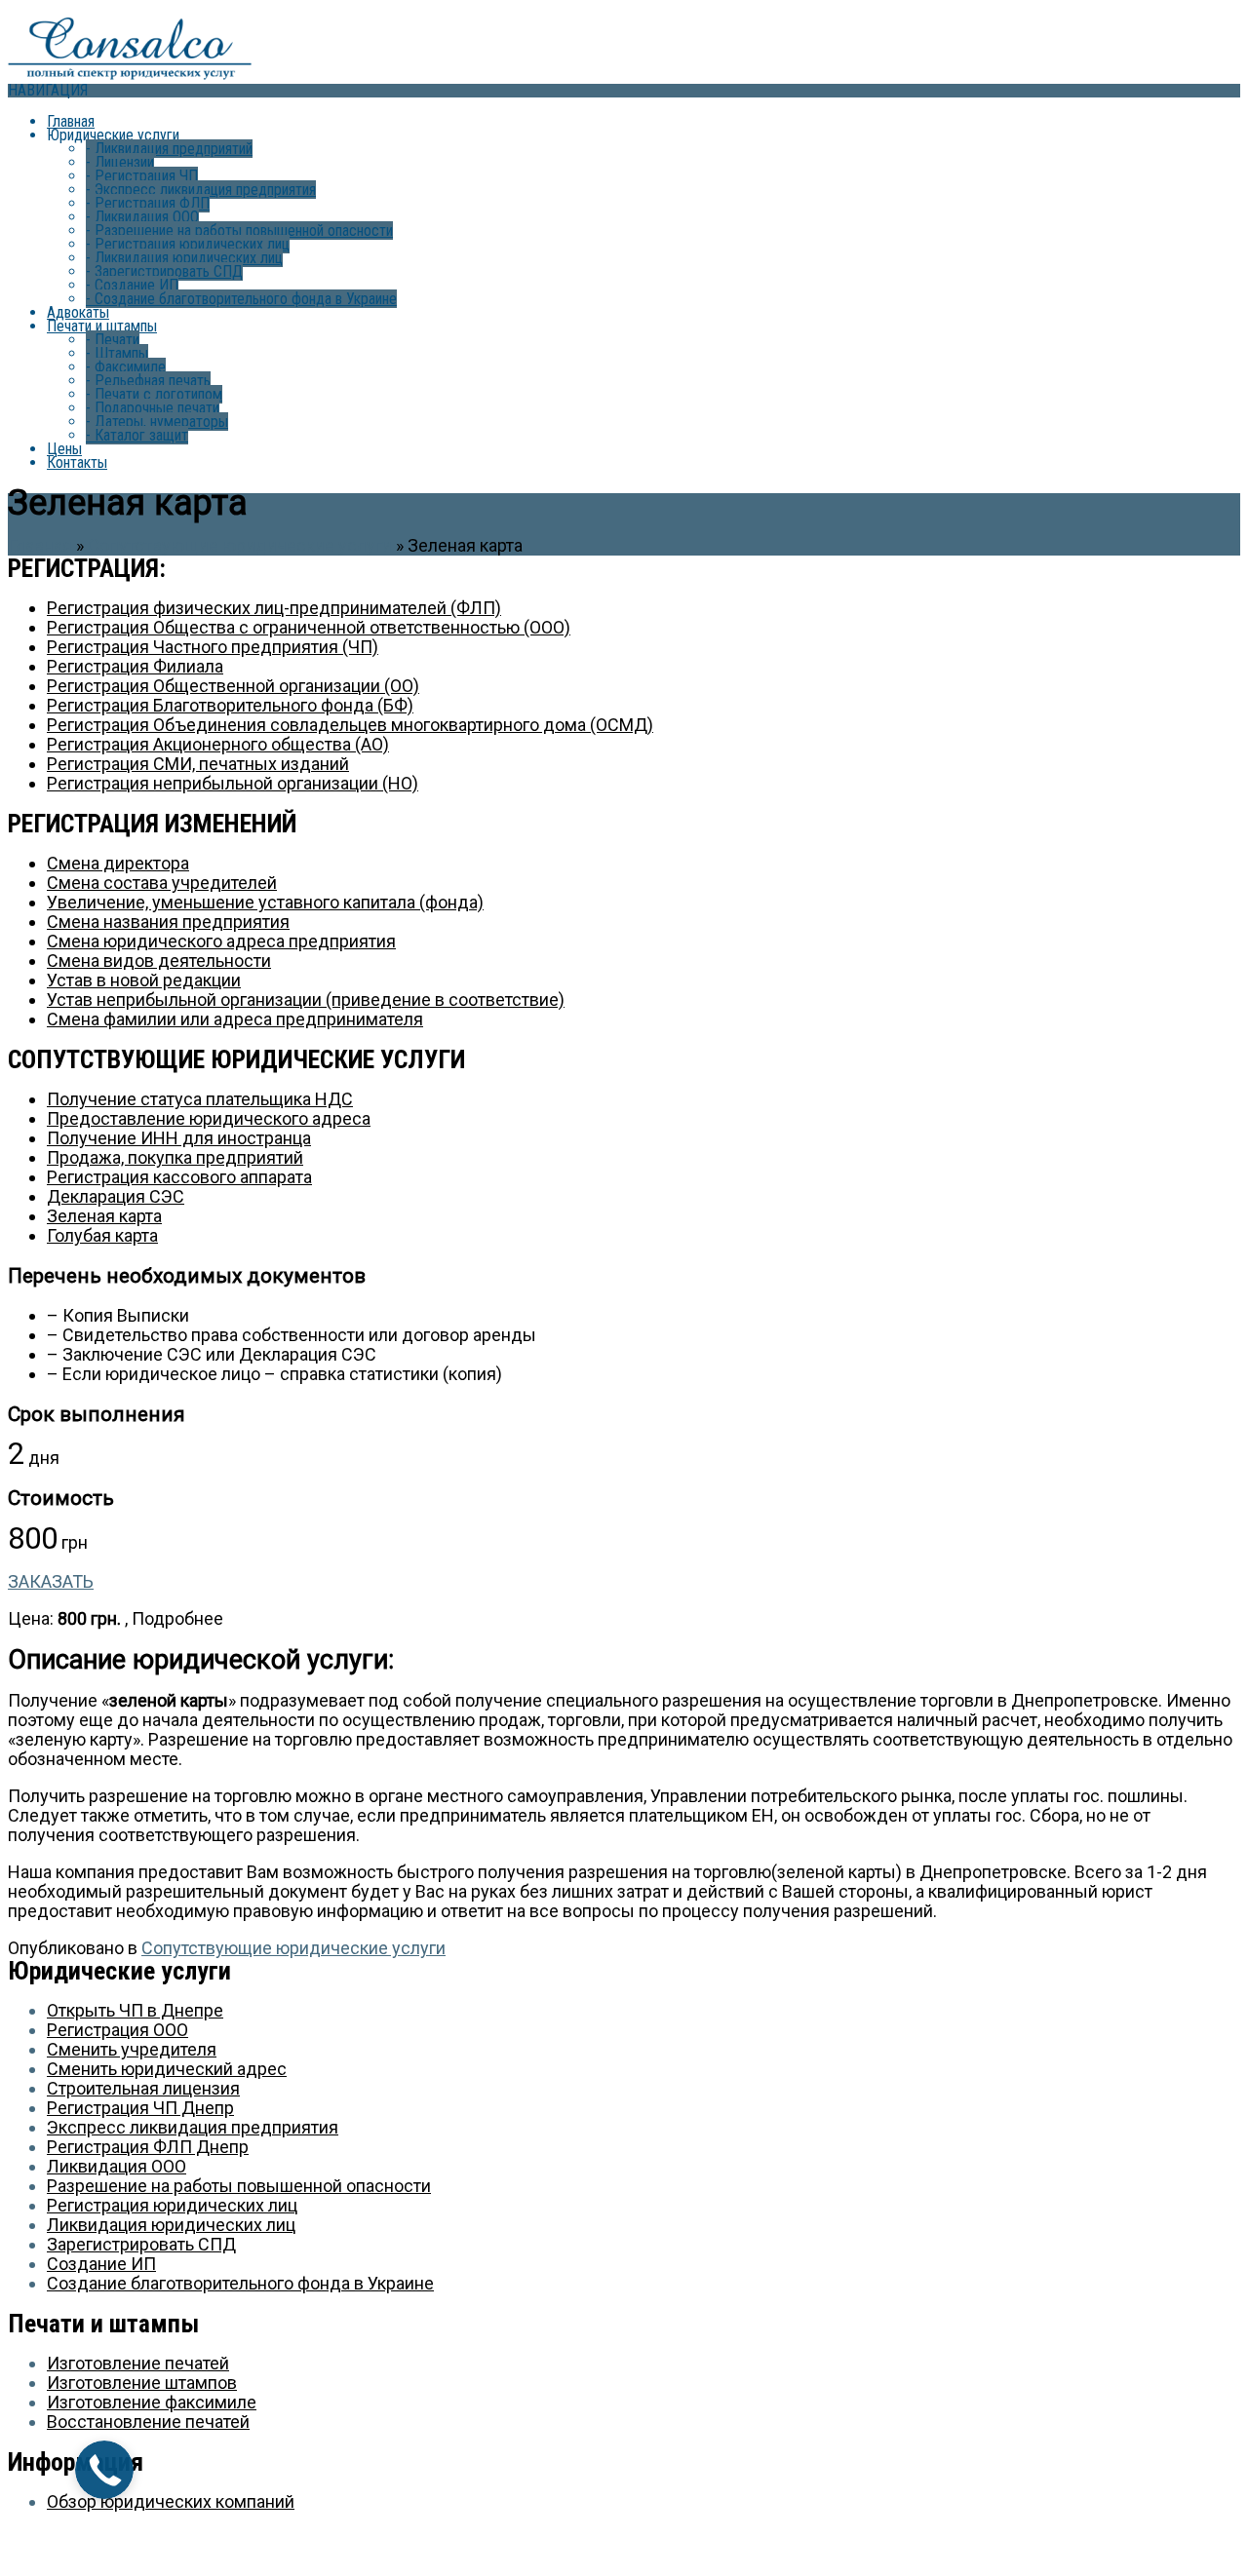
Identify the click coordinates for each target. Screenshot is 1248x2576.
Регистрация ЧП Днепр (140, 2108)
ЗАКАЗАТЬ (51, 1581)
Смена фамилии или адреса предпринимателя (235, 1019)
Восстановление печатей (148, 2422)
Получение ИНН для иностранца (179, 1138)
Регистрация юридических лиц (188, 244)
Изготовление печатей (138, 2363)
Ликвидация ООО (142, 217)
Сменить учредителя (132, 2049)
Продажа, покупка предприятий (175, 1157)
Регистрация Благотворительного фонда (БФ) (230, 705)
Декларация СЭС (116, 1196)
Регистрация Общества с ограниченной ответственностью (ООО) (309, 627)
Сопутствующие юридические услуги (240, 545)
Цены (64, 449)
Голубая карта (102, 1235)
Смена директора (118, 863)
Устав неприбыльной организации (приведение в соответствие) (306, 1000)
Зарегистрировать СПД (164, 271)
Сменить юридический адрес (167, 2069)
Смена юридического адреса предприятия (221, 941)
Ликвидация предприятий (169, 149)
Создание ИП (132, 285)
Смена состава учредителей (162, 883)
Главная (71, 121)
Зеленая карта (104, 1216)
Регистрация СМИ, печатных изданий (198, 764)
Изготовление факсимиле (152, 2402)
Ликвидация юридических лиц (184, 258)
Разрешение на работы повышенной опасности (239, 231)
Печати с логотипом (154, 394)
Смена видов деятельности (159, 961)
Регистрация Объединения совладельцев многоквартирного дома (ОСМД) (350, 725)
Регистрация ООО (117, 2030)
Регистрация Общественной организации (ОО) (233, 686)
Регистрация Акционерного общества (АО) (218, 744)
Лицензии (120, 162)
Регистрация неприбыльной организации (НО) (233, 783)
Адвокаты (78, 312)
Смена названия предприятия (168, 922)
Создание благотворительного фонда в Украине (241, 299)
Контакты (77, 462)
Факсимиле (126, 367)
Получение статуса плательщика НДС (200, 1099)
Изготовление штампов (142, 2383)
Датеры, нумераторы (157, 422)
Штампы (117, 353)
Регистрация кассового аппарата (179, 1177)
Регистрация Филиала (135, 666)
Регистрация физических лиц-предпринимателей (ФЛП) (274, 608)
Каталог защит (137, 435)
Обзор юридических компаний (171, 2501)
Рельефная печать (148, 381)
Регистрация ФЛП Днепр (148, 2147)
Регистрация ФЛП (148, 203)
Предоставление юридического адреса (209, 1118)
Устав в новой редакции (144, 980)
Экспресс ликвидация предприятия (201, 190)
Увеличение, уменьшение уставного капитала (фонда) (265, 902)
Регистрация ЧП (142, 176)
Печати (113, 340)
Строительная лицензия (143, 2088)
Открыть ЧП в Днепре (135, 2010)
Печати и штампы (102, 326)
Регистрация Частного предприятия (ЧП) (213, 647)
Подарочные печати (153, 408)
